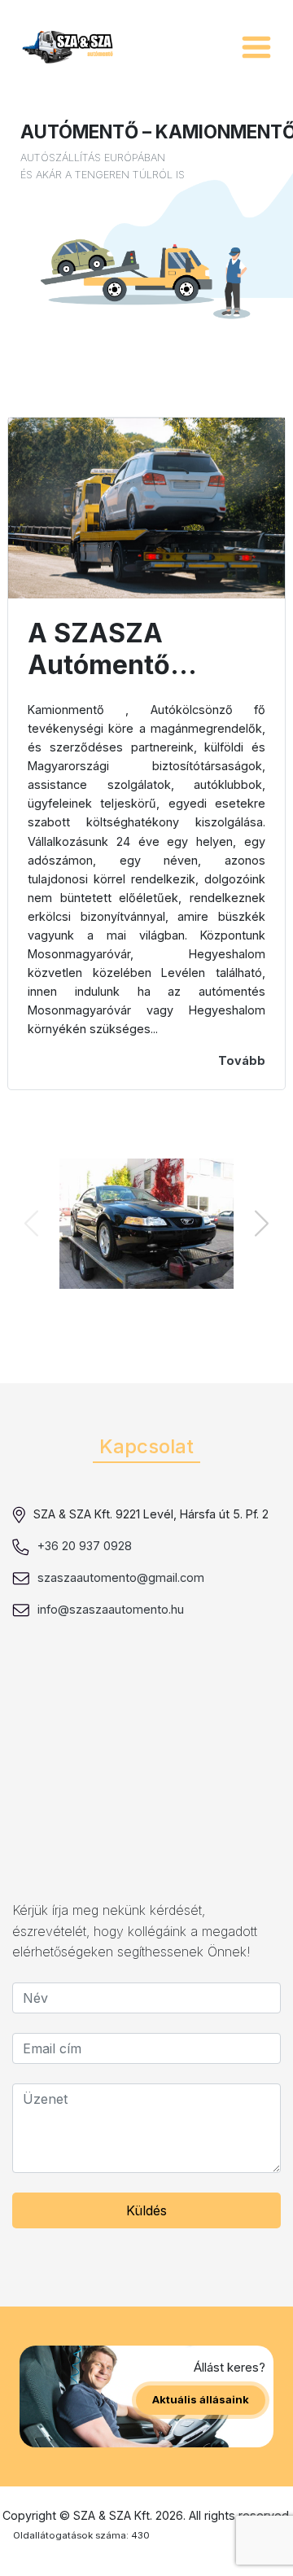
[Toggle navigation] (256, 47)
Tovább (242, 1060)
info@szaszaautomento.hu (111, 1609)
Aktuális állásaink (201, 2399)
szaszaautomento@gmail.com (121, 1577)
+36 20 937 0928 (85, 1546)
